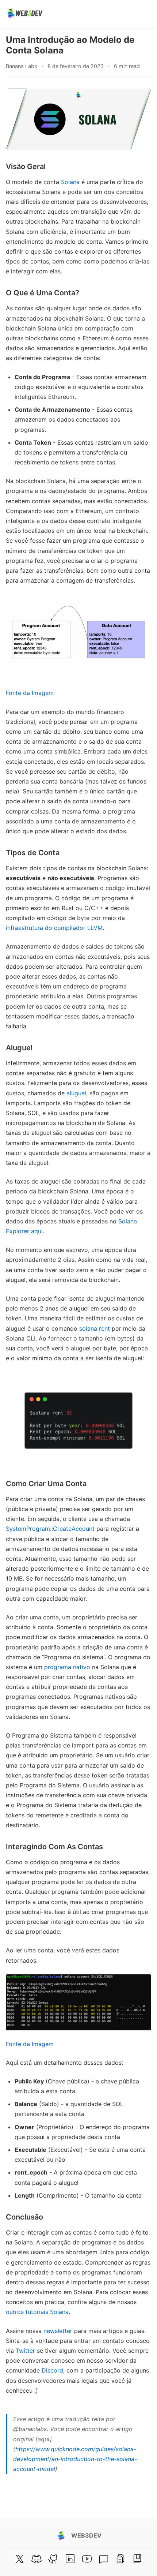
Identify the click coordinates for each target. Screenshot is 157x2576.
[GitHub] (53, 2559)
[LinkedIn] (70, 2559)
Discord (52, 2370)
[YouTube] (87, 2559)
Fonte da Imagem (30, 693)
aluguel (76, 1093)
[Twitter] (20, 2559)
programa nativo (67, 1667)
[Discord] (37, 2559)
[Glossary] (137, 2559)
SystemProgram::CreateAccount (50, 1529)
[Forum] (104, 2559)
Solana (70, 182)
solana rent (95, 1328)
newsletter (58, 2331)
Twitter (25, 2351)
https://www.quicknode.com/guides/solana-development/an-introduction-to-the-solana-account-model (75, 2459)
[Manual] (120, 2559)
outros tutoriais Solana (37, 2312)
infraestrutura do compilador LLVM (54, 928)
